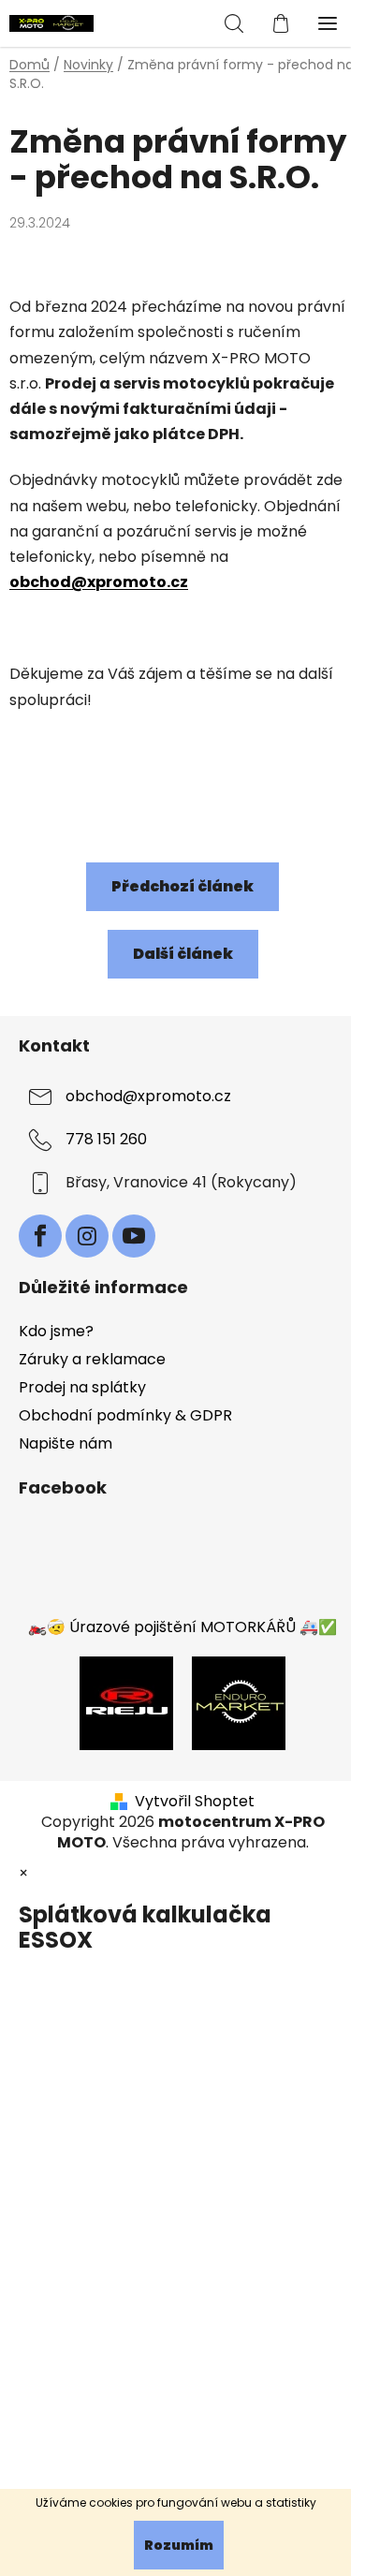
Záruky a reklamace (92, 1359)
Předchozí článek (182, 886)
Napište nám (66, 1443)
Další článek (183, 954)
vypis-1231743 (59, 792)
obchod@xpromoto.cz (99, 582)
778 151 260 (106, 1139)
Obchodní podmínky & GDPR (125, 1415)
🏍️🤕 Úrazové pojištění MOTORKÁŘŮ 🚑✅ (182, 1627)
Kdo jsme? (56, 1331)
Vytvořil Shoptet (195, 1802)
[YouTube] (134, 1236)
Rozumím (179, 2545)
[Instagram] (87, 1236)
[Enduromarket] (239, 1702)
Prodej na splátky (82, 1387)
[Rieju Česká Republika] (126, 1702)
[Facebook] (40, 1236)
